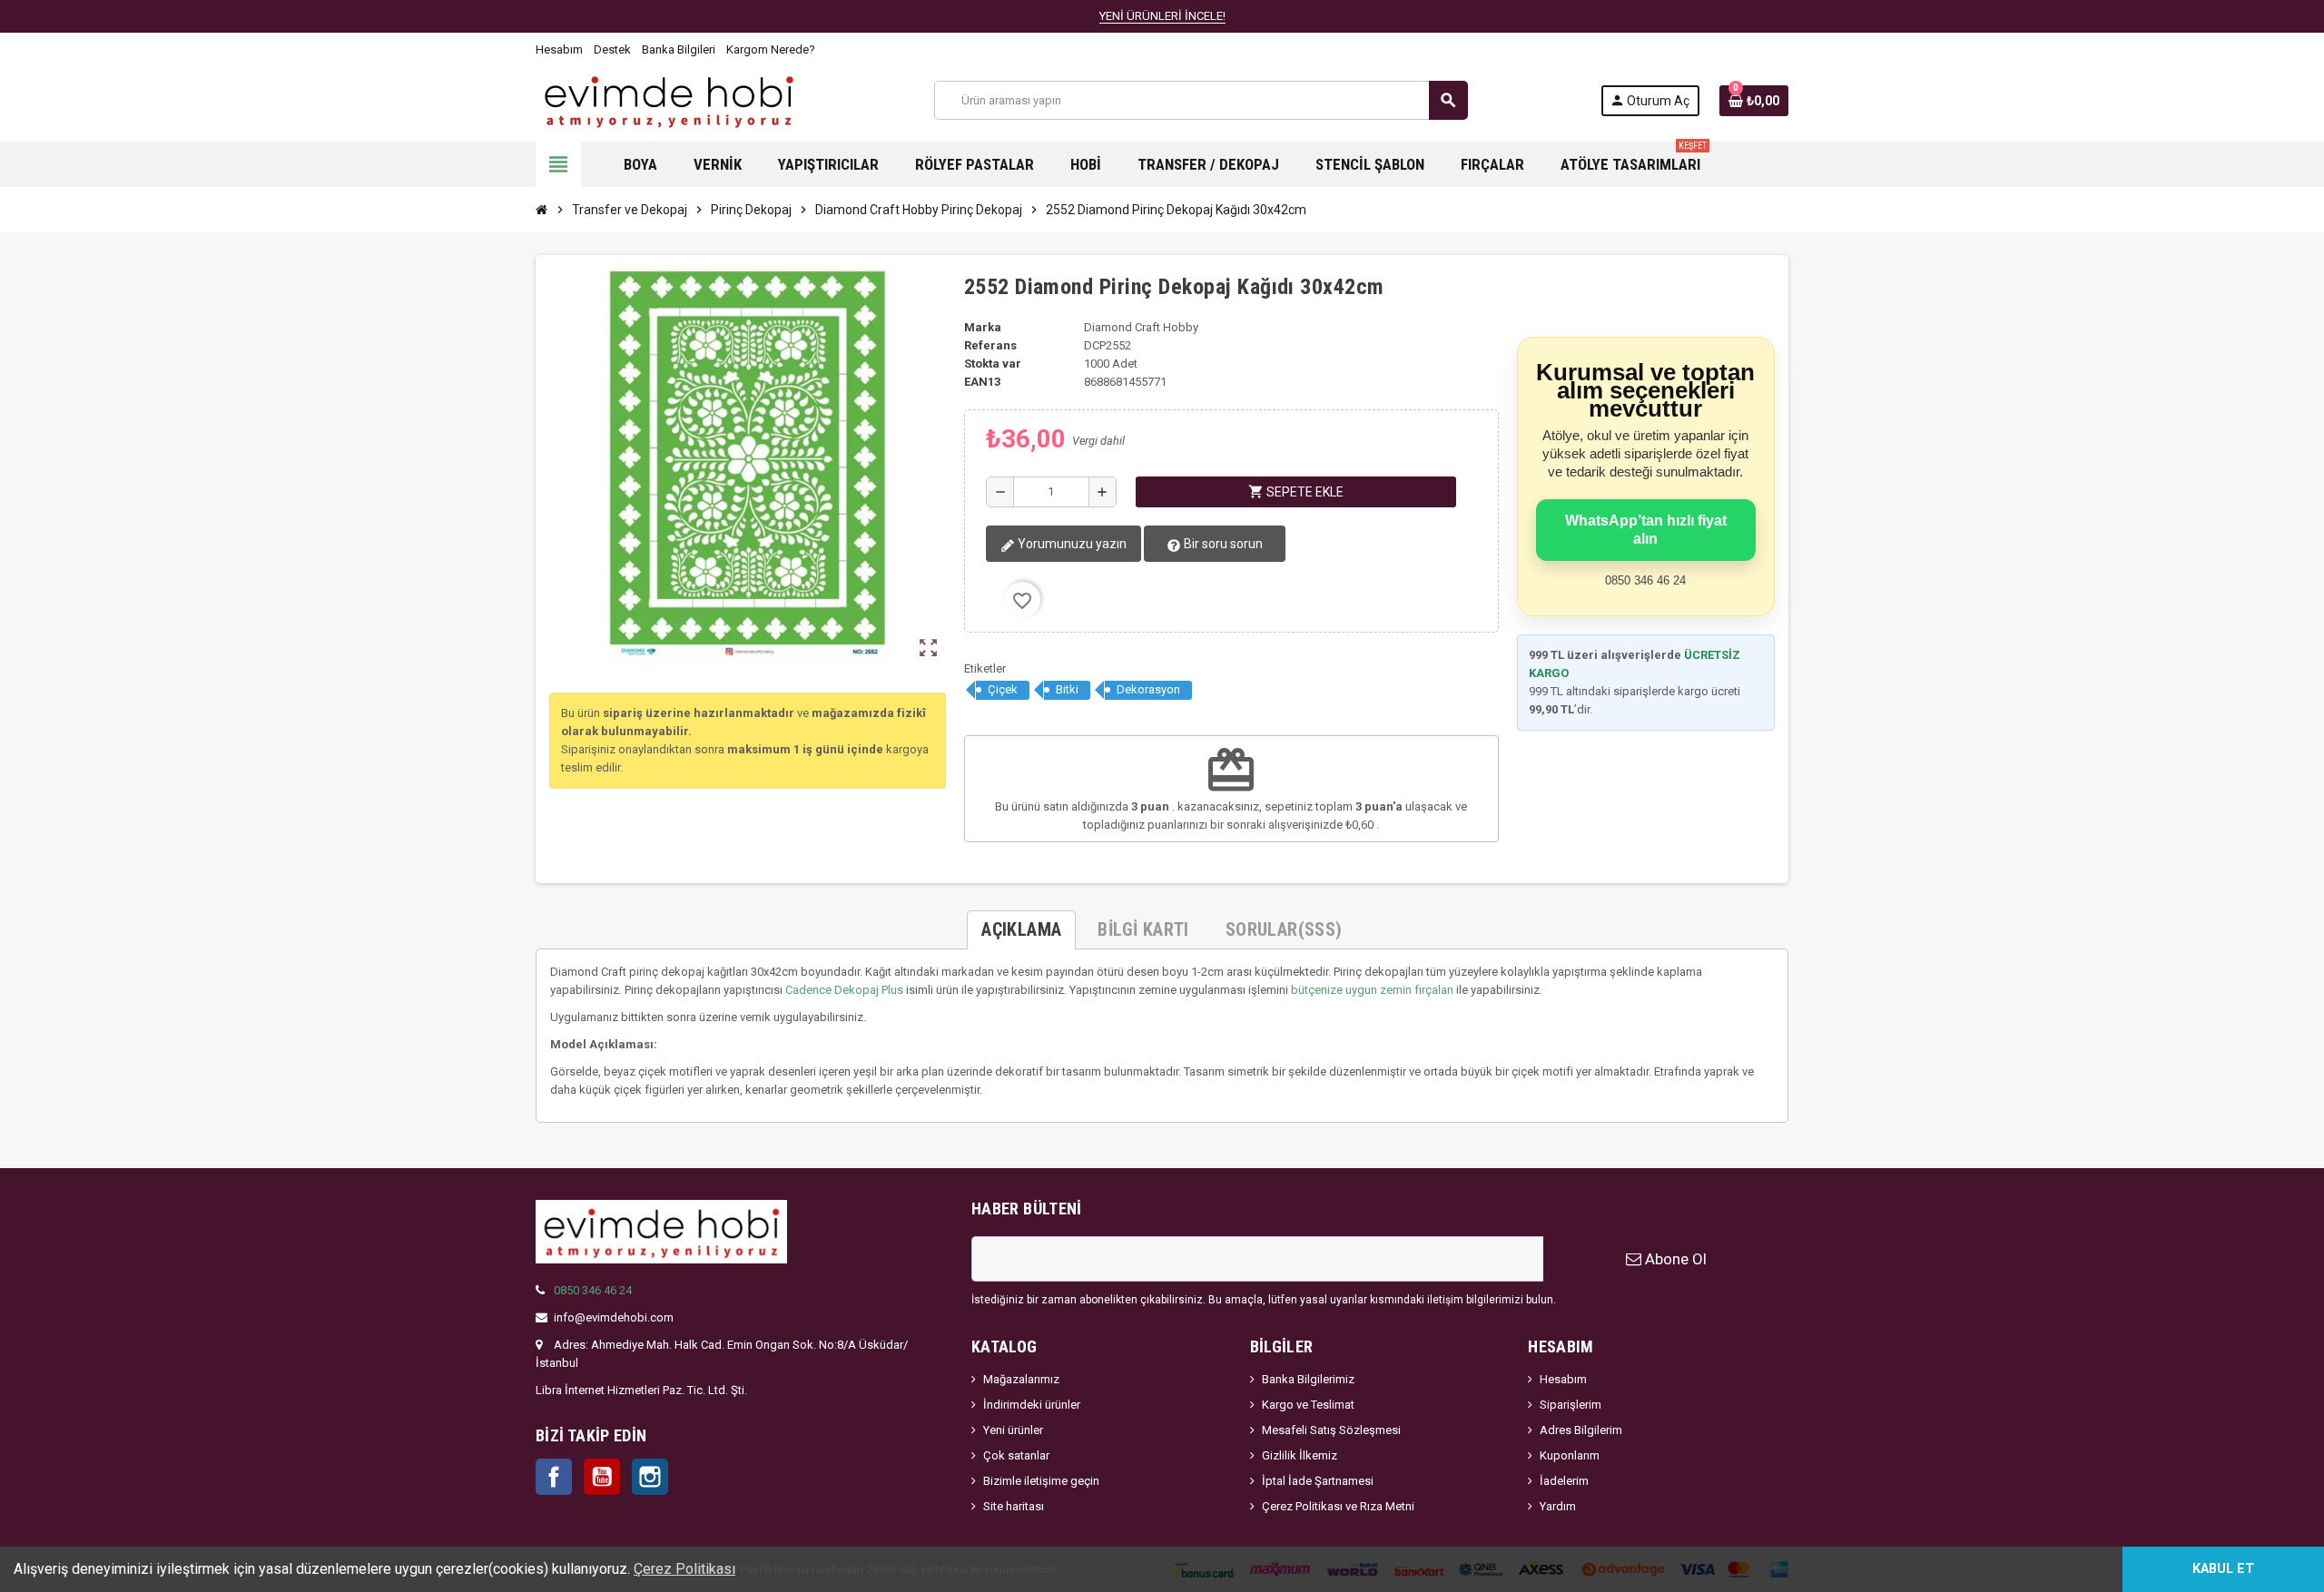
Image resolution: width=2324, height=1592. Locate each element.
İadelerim (1564, 1481)
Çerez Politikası (684, 1569)
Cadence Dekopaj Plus (844, 990)
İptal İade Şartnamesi (1318, 1481)
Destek (612, 49)
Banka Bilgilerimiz (1308, 1379)
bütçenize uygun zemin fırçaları (1372, 990)
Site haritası (1014, 1506)
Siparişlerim (1571, 1405)
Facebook (554, 1477)
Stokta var (993, 364)
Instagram (650, 1477)
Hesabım (559, 49)
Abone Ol (1674, 1259)
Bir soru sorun (1222, 544)
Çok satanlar (1016, 1455)
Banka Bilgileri (679, 49)
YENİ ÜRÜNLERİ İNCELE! (1162, 16)
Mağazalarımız (1021, 1379)
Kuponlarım (1570, 1455)
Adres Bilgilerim (1581, 1430)
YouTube (602, 1477)
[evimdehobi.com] (669, 99)
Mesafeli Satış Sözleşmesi (1331, 1430)
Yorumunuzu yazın (1071, 544)
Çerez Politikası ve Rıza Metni (1338, 1506)
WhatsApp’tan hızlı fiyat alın (1646, 530)
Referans (990, 345)
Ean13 (982, 382)
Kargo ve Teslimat (1308, 1405)
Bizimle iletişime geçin (1041, 1481)
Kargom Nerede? (771, 49)
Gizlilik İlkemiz (1300, 1455)
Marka (983, 327)
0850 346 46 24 (593, 1290)
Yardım (1558, 1506)
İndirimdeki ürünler (1032, 1405)
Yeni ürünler (1013, 1430)
